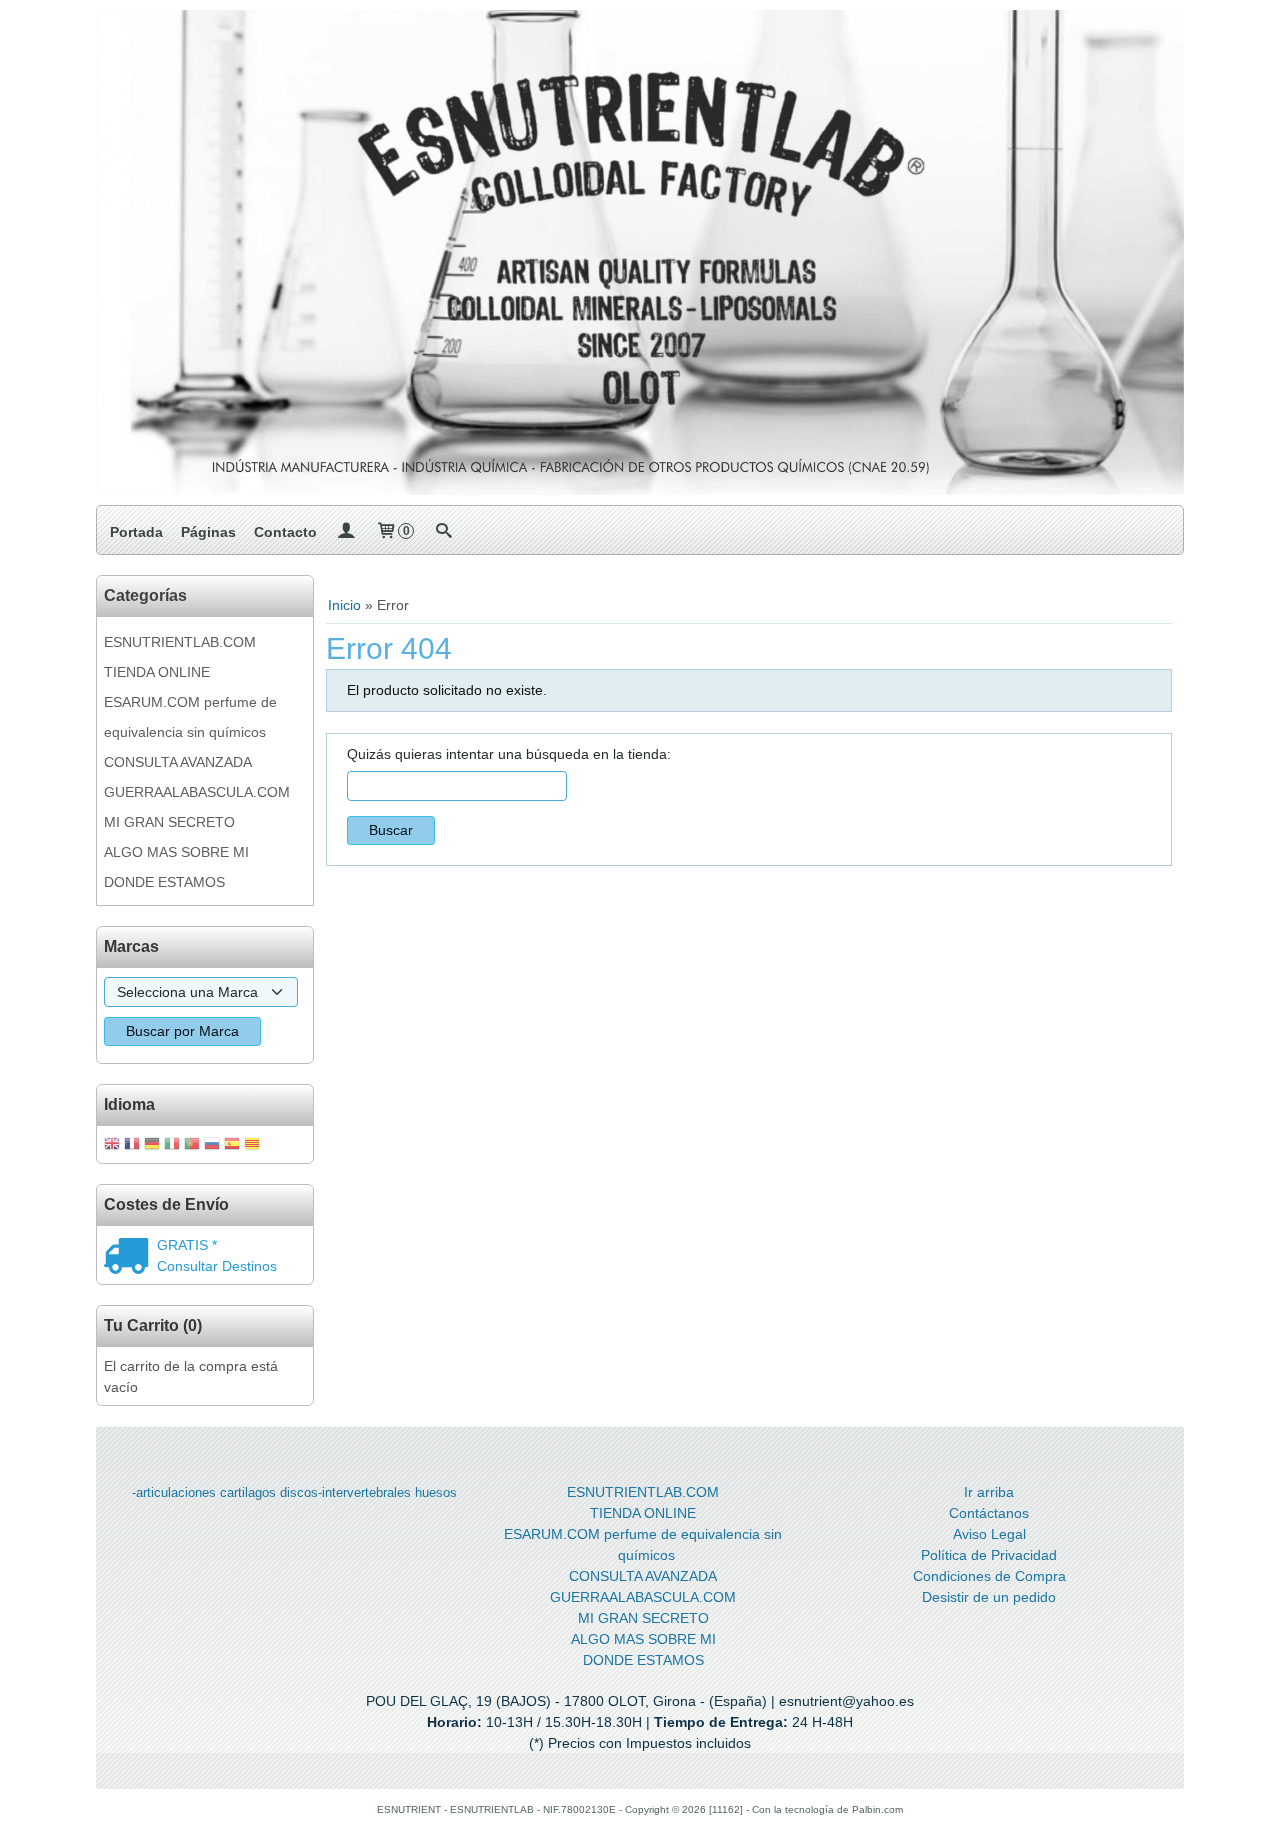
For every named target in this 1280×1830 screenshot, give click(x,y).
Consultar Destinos (217, 1266)
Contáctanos (989, 1513)
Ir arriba (989, 1492)
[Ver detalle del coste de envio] (130, 1258)
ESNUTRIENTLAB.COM (180, 642)
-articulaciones (174, 1492)
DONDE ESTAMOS (164, 882)
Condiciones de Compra (989, 1576)
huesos (436, 1492)
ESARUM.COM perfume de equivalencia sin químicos (190, 717)
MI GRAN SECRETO (169, 822)
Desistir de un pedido (989, 1597)
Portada (136, 532)
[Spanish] (232, 1145)
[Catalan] (254, 1145)
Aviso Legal (989, 1534)
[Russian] (212, 1145)
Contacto (285, 532)
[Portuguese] (192, 1145)
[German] (152, 1145)
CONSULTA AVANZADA (178, 762)
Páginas (208, 532)
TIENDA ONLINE (157, 672)
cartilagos (248, 1492)
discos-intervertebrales (345, 1492)
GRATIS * (187, 1245)
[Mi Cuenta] (346, 532)
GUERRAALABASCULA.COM (197, 792)
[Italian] (172, 1145)
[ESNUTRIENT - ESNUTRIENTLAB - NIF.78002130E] (640, 252)
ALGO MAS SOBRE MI (176, 852)
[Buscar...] (443, 532)
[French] (132, 1145)
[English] (112, 1145)
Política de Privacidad (989, 1555)
